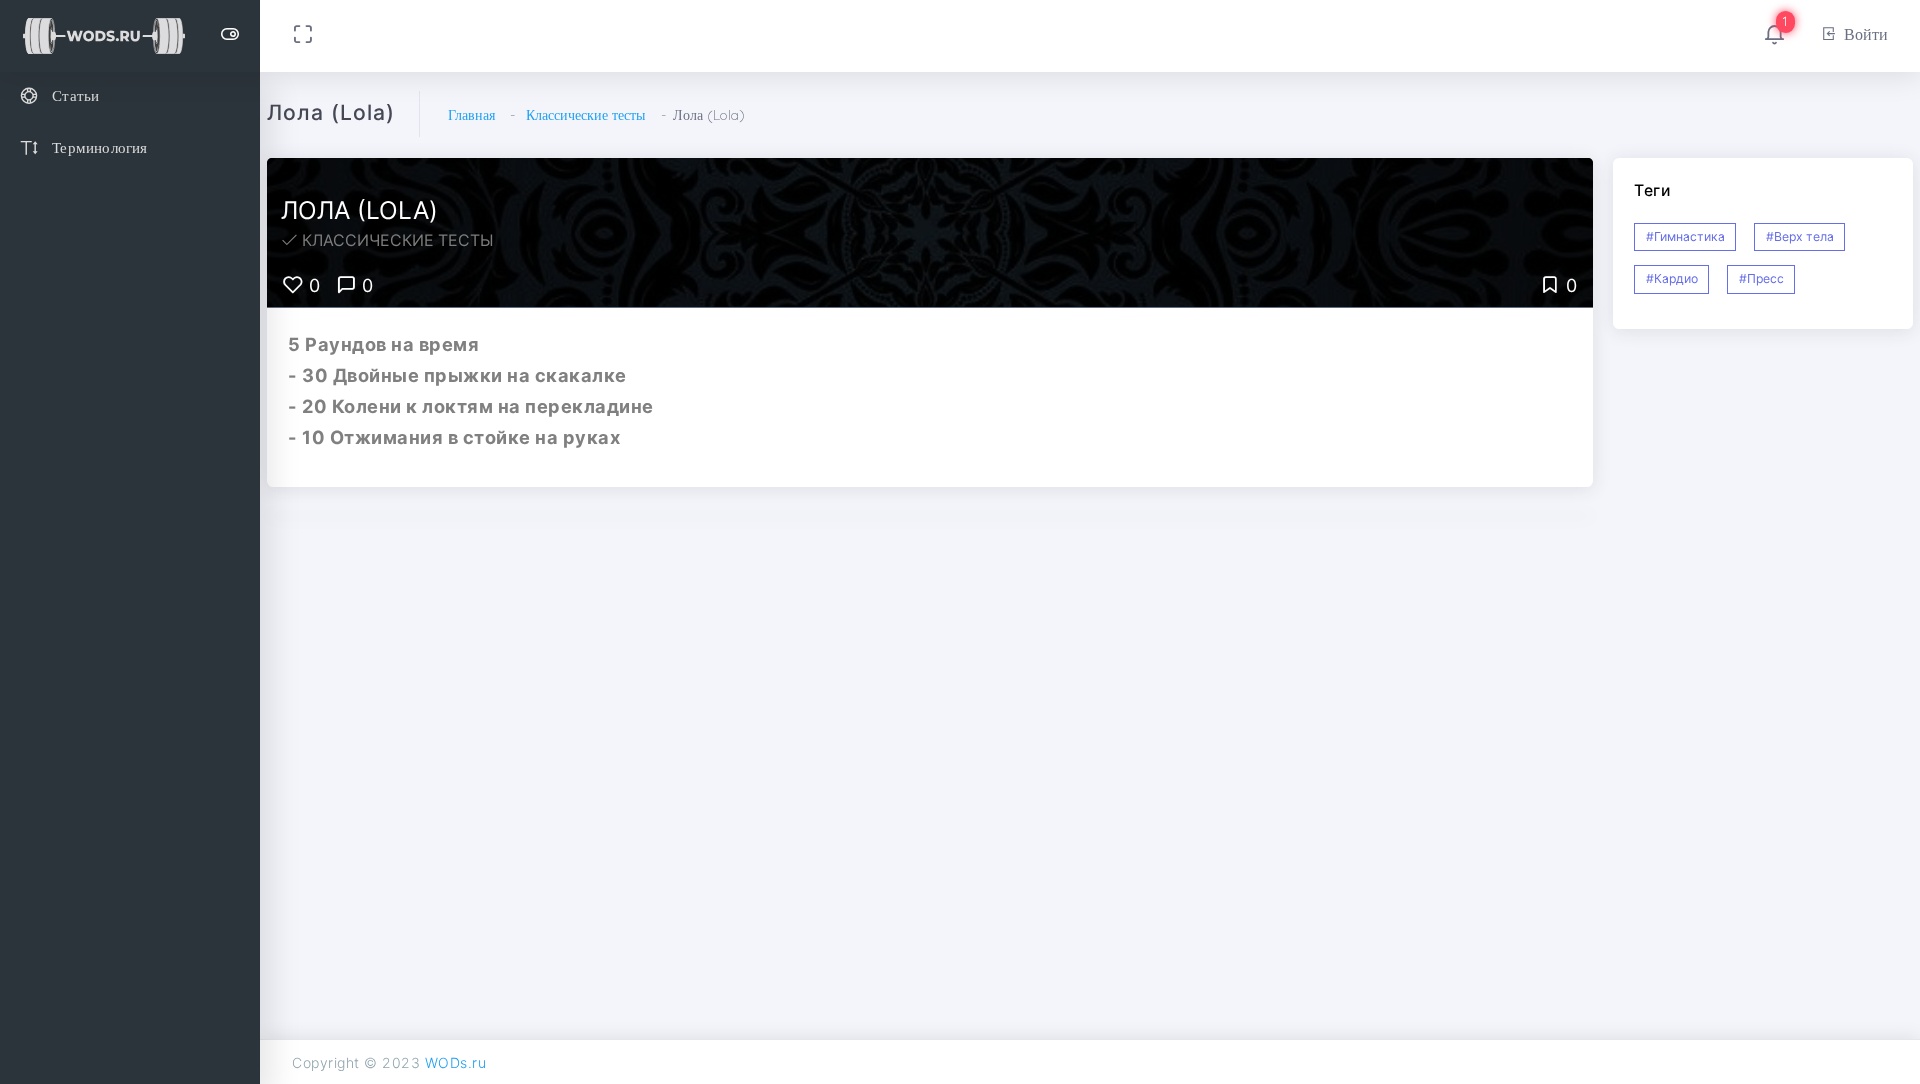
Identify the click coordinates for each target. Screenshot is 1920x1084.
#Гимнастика (1685, 236)
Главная (471, 115)
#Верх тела (1800, 236)
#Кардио (1672, 278)
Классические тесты (585, 115)
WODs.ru (456, 1062)
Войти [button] (1866, 34)
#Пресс (1761, 278)
